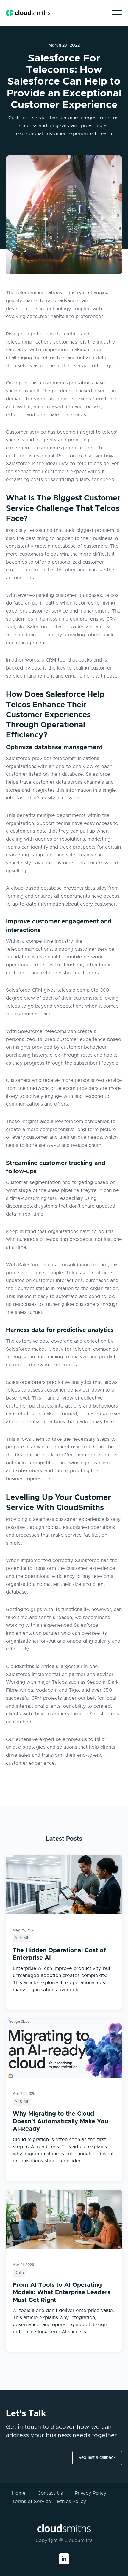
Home (19, 2493)
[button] (117, 13)
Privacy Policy (90, 2493)
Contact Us (50, 2493)
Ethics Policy (72, 2502)
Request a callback (97, 2458)
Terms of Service (32, 2502)
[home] (28, 13)
